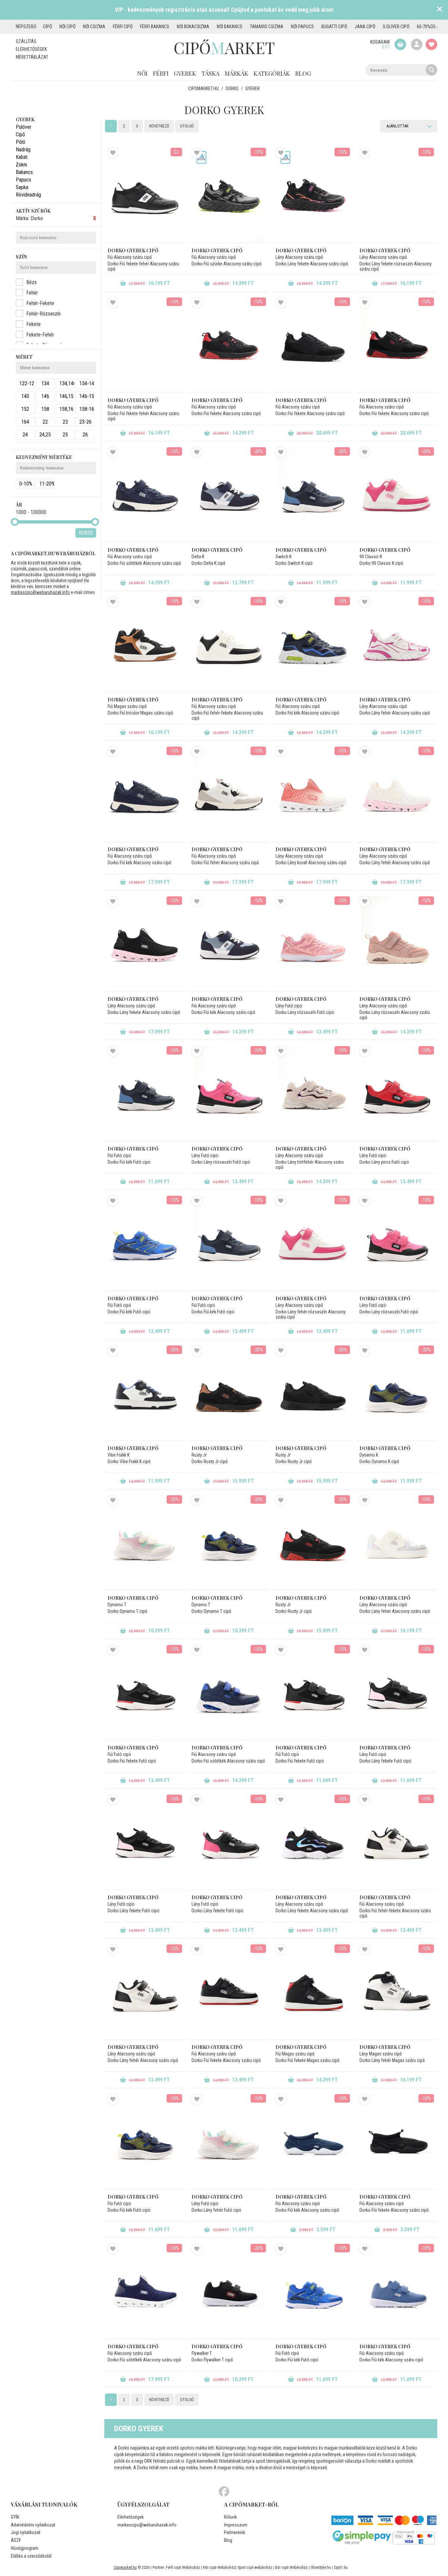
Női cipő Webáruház (219, 2567)
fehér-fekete (40, 303)
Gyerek (185, 73)
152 (25, 409)
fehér (32, 293)
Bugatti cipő (334, 27)
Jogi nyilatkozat (26, 2532)
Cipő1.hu (341, 2567)
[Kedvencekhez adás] (113, 153)
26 (85, 435)
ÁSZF (16, 2540)
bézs (31, 282)
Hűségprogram (25, 2548)
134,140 (67, 383)
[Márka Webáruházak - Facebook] (224, 2492)
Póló (20, 142)
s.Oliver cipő (396, 27)
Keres (86, 533)
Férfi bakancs (155, 27)
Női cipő (67, 27)
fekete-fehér (40, 335)
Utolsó (187, 126)
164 (25, 422)
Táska (210, 73)
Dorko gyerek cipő (217, 550)
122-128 (27, 383)
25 (65, 435)
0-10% (26, 484)
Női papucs (302, 27)
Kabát (22, 157)
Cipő (20, 134)
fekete (33, 324)
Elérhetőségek (31, 49)
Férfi (161, 73)
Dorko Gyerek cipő (133, 250)
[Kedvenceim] (431, 44)
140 (25, 396)
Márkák (236, 73)
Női (142, 73)
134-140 (87, 383)
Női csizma (94, 27)
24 (25, 435)
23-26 (85, 422)
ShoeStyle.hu (321, 2567)
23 (65, 422)
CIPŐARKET (224, 48)
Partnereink (234, 2532)
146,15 (66, 396)
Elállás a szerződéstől (31, 2556)
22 (45, 422)
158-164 (87, 409)
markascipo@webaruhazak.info (40, 592)
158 (45, 409)
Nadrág (23, 150)
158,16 (66, 409)
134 (45, 383)
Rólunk (230, 2517)
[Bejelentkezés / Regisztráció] (417, 44)
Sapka (22, 187)
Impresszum (236, 2525)
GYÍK (15, 2517)
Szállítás (26, 41)
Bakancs (24, 172)
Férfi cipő (123, 27)
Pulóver (24, 127)
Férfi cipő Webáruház (183, 2567)
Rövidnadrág (28, 195)
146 (45, 396)
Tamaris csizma (267, 27)
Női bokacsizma (193, 27)
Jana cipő (365, 27)
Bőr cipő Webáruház (291, 2567)
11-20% (47, 484)
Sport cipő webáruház (255, 2567)
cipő (47, 27)
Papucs (23, 180)
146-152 (87, 396)
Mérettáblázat (32, 57)
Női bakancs (230, 27)
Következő (159, 126)
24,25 (45, 435)
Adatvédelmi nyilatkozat (33, 2525)
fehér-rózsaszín (43, 314)
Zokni (21, 165)
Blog (303, 73)
